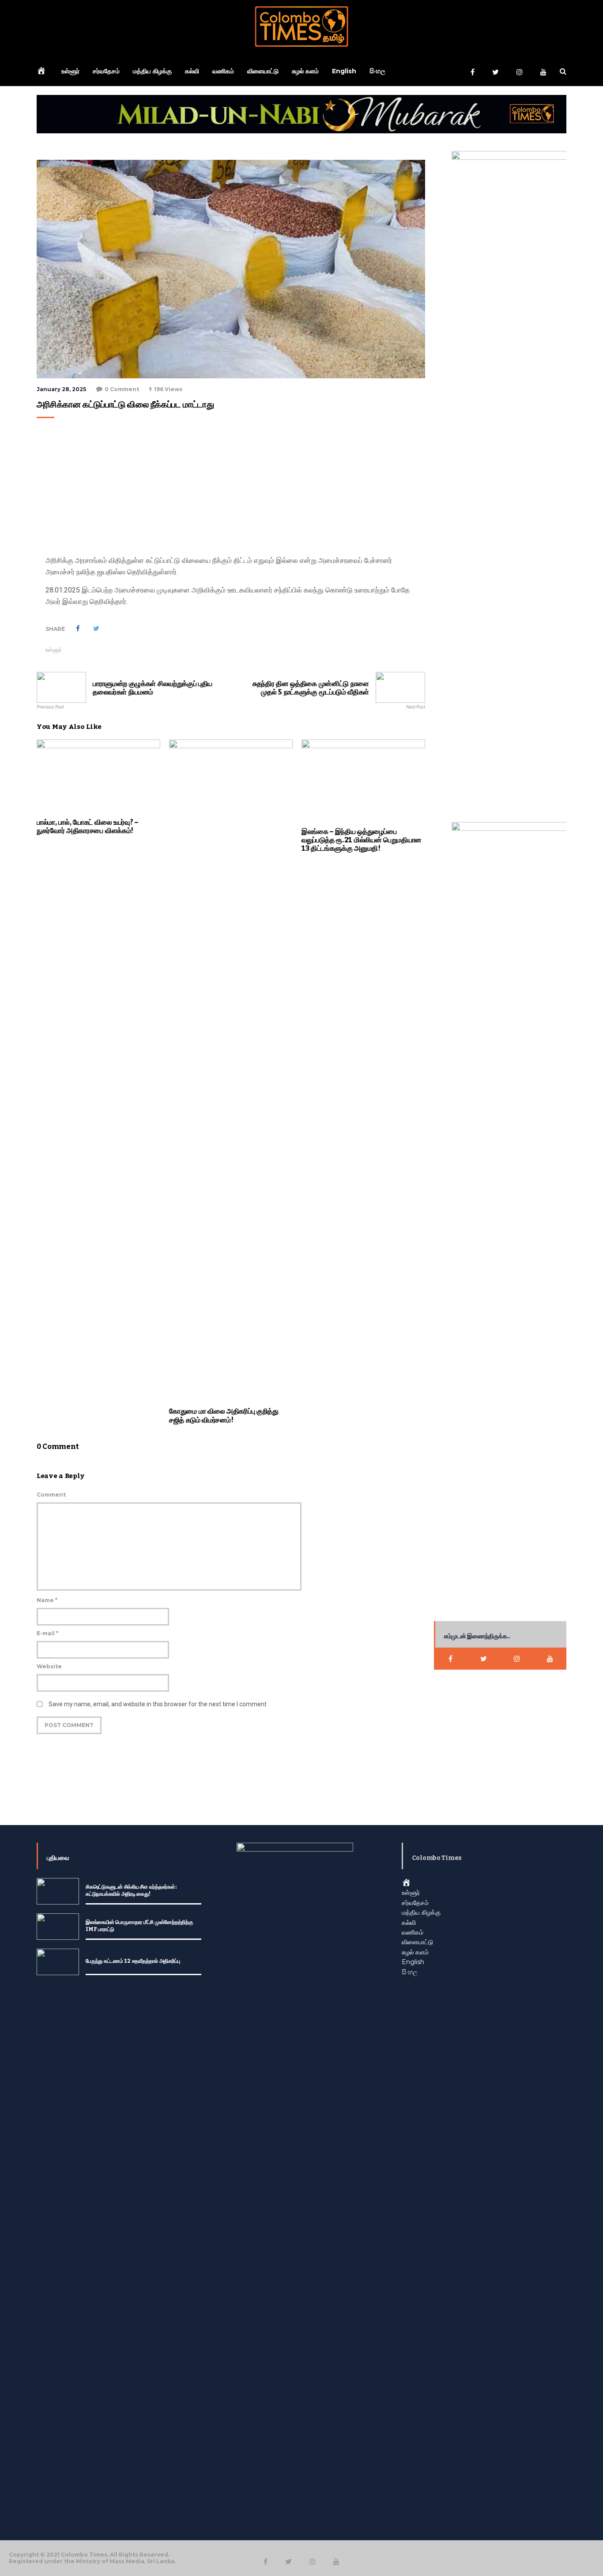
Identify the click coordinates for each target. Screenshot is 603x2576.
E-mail (47, 1633)
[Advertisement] (229, 489)
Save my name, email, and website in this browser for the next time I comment (158, 1704)
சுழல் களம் (305, 71)
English (344, 71)
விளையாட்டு (263, 71)
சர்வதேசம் (106, 71)
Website (49, 1666)
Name (47, 1600)
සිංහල (377, 71)
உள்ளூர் (70, 71)
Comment (51, 1495)
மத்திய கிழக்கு (152, 71)
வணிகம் (223, 71)
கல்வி (192, 71)
